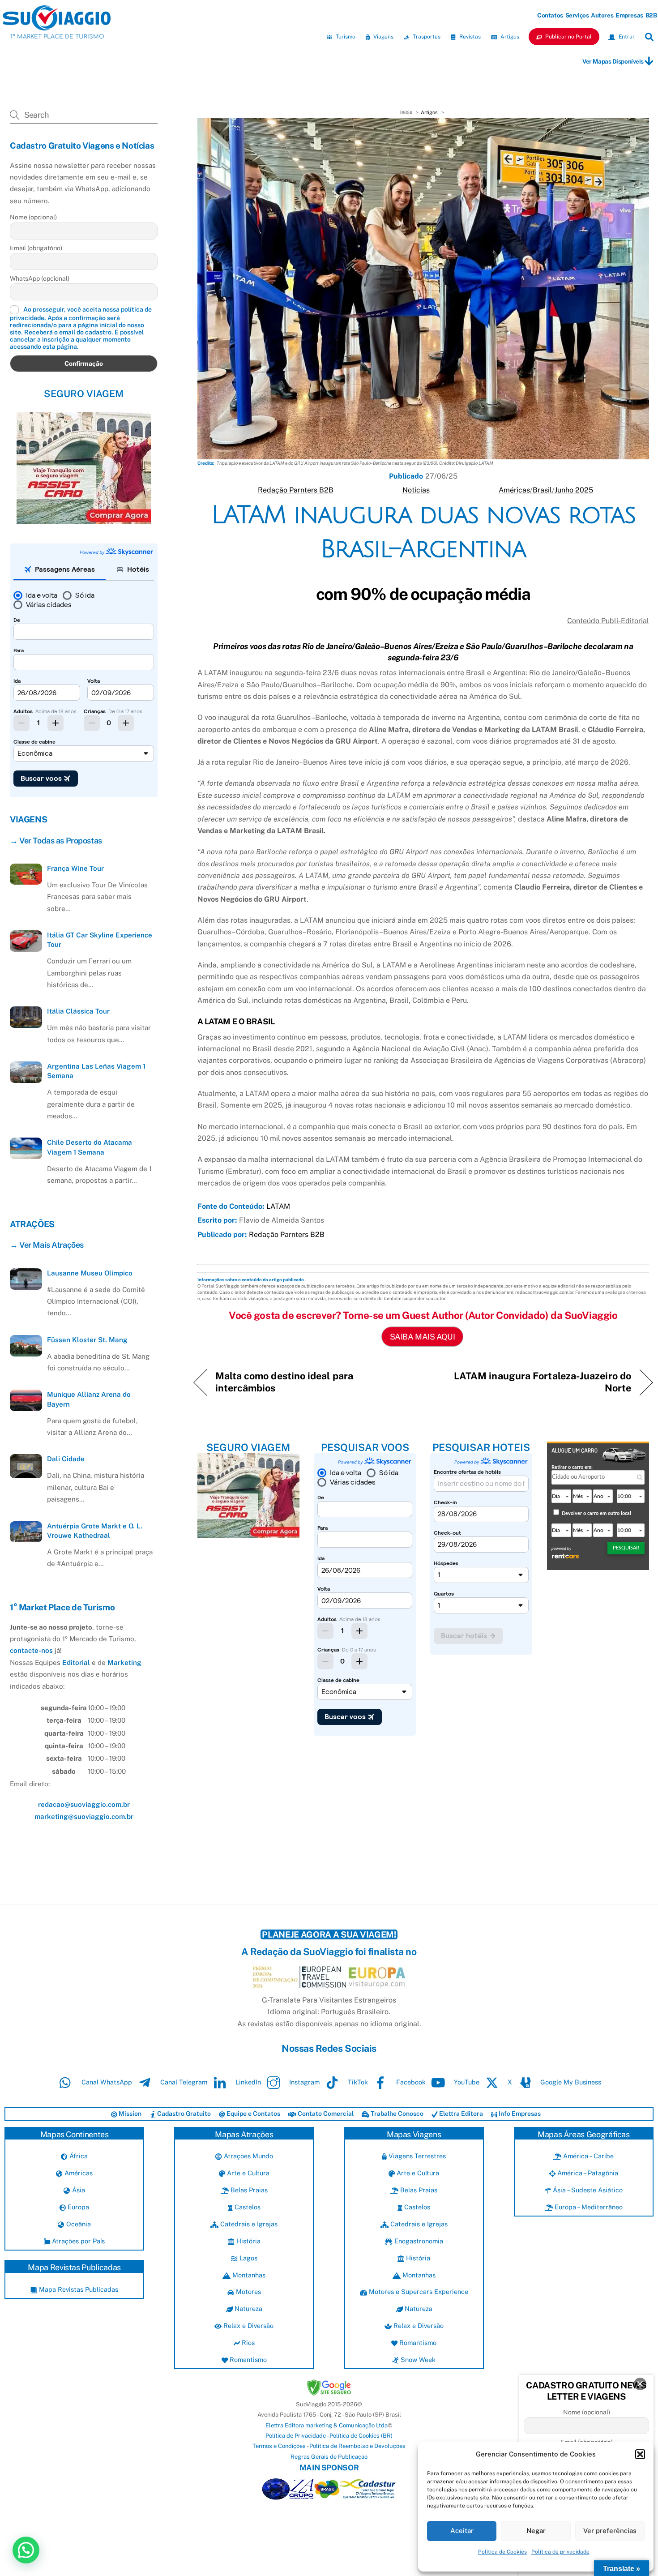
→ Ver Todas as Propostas (56, 841)
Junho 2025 (574, 490)
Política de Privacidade (296, 2436)
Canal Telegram (183, 2082)
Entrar (626, 37)
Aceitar (462, 2531)
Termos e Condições (279, 2446)
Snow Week (417, 2360)
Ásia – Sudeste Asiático (587, 2190)
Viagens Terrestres (416, 2156)
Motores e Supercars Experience (418, 2291)
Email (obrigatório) (36, 248)
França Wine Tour (75, 868)
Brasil (542, 490)
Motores (247, 2291)
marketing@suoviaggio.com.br (84, 1816)
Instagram (303, 2082)
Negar (536, 2531)
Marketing (124, 1662)
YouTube (466, 2082)
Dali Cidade (66, 1459)
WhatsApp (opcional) (40, 278)
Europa (77, 2207)
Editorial (76, 1662)
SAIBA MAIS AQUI (422, 1337)
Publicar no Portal (568, 37)
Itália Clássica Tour (78, 1011)
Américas (514, 490)
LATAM (278, 1206)
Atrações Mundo (247, 2156)
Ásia (77, 2190)
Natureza (248, 2309)
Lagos (247, 2258)
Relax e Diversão (248, 2326)
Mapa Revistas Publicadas (77, 2289)
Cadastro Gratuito (183, 2114)
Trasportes (426, 37)
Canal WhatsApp (106, 2082)
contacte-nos (31, 1650)
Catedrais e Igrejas (248, 2224)
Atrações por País (77, 2241)
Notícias (416, 490)
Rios (247, 2343)
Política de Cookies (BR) (361, 2436)
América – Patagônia (587, 2173)
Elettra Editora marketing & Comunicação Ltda (327, 2425)
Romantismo (247, 2360)
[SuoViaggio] (57, 26)
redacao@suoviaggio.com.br (84, 1804)
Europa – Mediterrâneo (588, 2207)
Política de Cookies (502, 2552)
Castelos (247, 2207)
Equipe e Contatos (253, 2114)
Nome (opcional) (33, 217)
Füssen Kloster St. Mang (87, 1340)
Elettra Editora (460, 2114)
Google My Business (570, 2082)
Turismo (345, 37)
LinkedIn (247, 2082)
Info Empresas (519, 2114)
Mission (129, 2114)
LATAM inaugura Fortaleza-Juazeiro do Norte (534, 1382)
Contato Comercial (325, 2114)
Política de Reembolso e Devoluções (357, 2446)
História (247, 2241)
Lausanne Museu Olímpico (90, 1273)
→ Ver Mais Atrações (47, 1245)
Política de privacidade (560, 2552)
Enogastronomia (418, 2241)
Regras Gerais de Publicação (329, 2457)
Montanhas (248, 2275)
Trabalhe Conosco (396, 2114)
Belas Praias (248, 2190)
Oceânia (77, 2224)
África (77, 2156)
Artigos (509, 37)
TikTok (357, 2082)
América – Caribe (587, 2156)
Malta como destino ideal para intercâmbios (284, 1382)
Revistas (469, 37)
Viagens (383, 37)
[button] (640, 2454)
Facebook (410, 2082)
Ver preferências (610, 2531)
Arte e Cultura (247, 2173)
